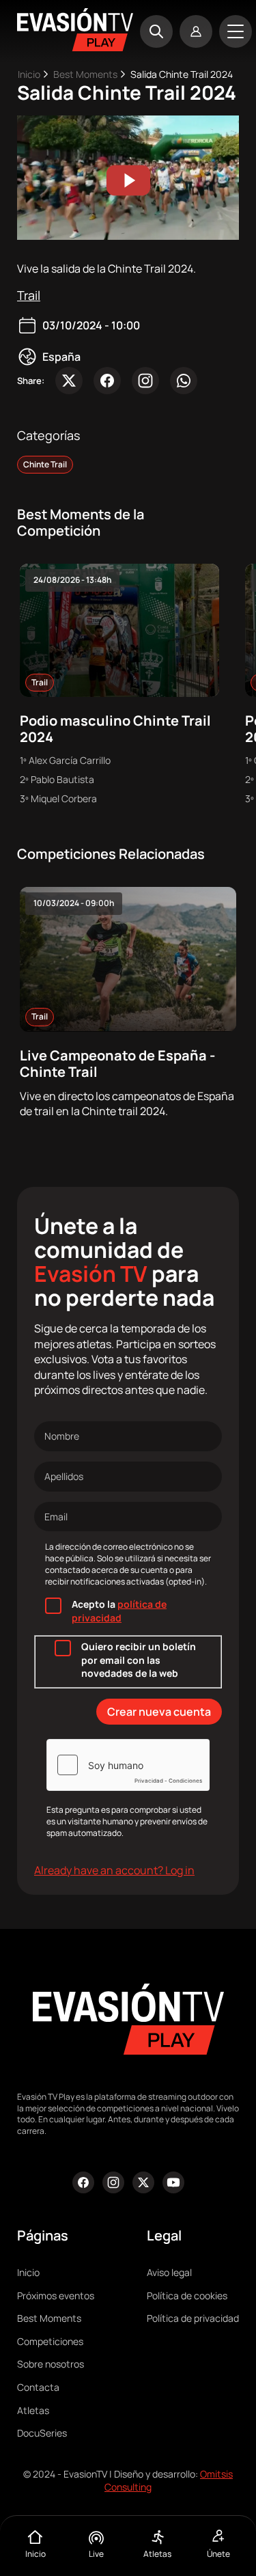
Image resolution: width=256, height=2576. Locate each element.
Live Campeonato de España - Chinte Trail (117, 1064)
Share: (31, 381)
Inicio (29, 74)
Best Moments (85, 74)
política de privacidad (119, 1611)
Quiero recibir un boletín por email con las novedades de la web (139, 1660)
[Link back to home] (75, 47)
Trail (29, 295)
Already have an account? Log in (114, 1870)
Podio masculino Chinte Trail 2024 (115, 729)
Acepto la (119, 1611)
